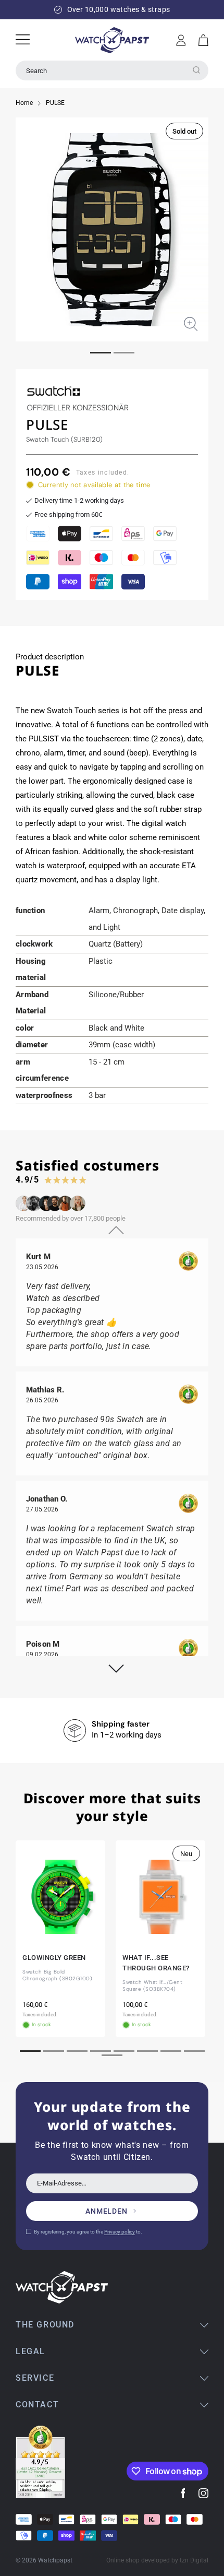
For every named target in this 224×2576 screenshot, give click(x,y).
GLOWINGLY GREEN (54, 1958)
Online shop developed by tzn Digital (157, 2560)
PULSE (55, 103)
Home (24, 103)
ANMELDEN (107, 2211)
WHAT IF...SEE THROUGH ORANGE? (156, 1963)
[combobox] (112, 70)
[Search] (196, 70)
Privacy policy (120, 2232)
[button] (203, 40)
